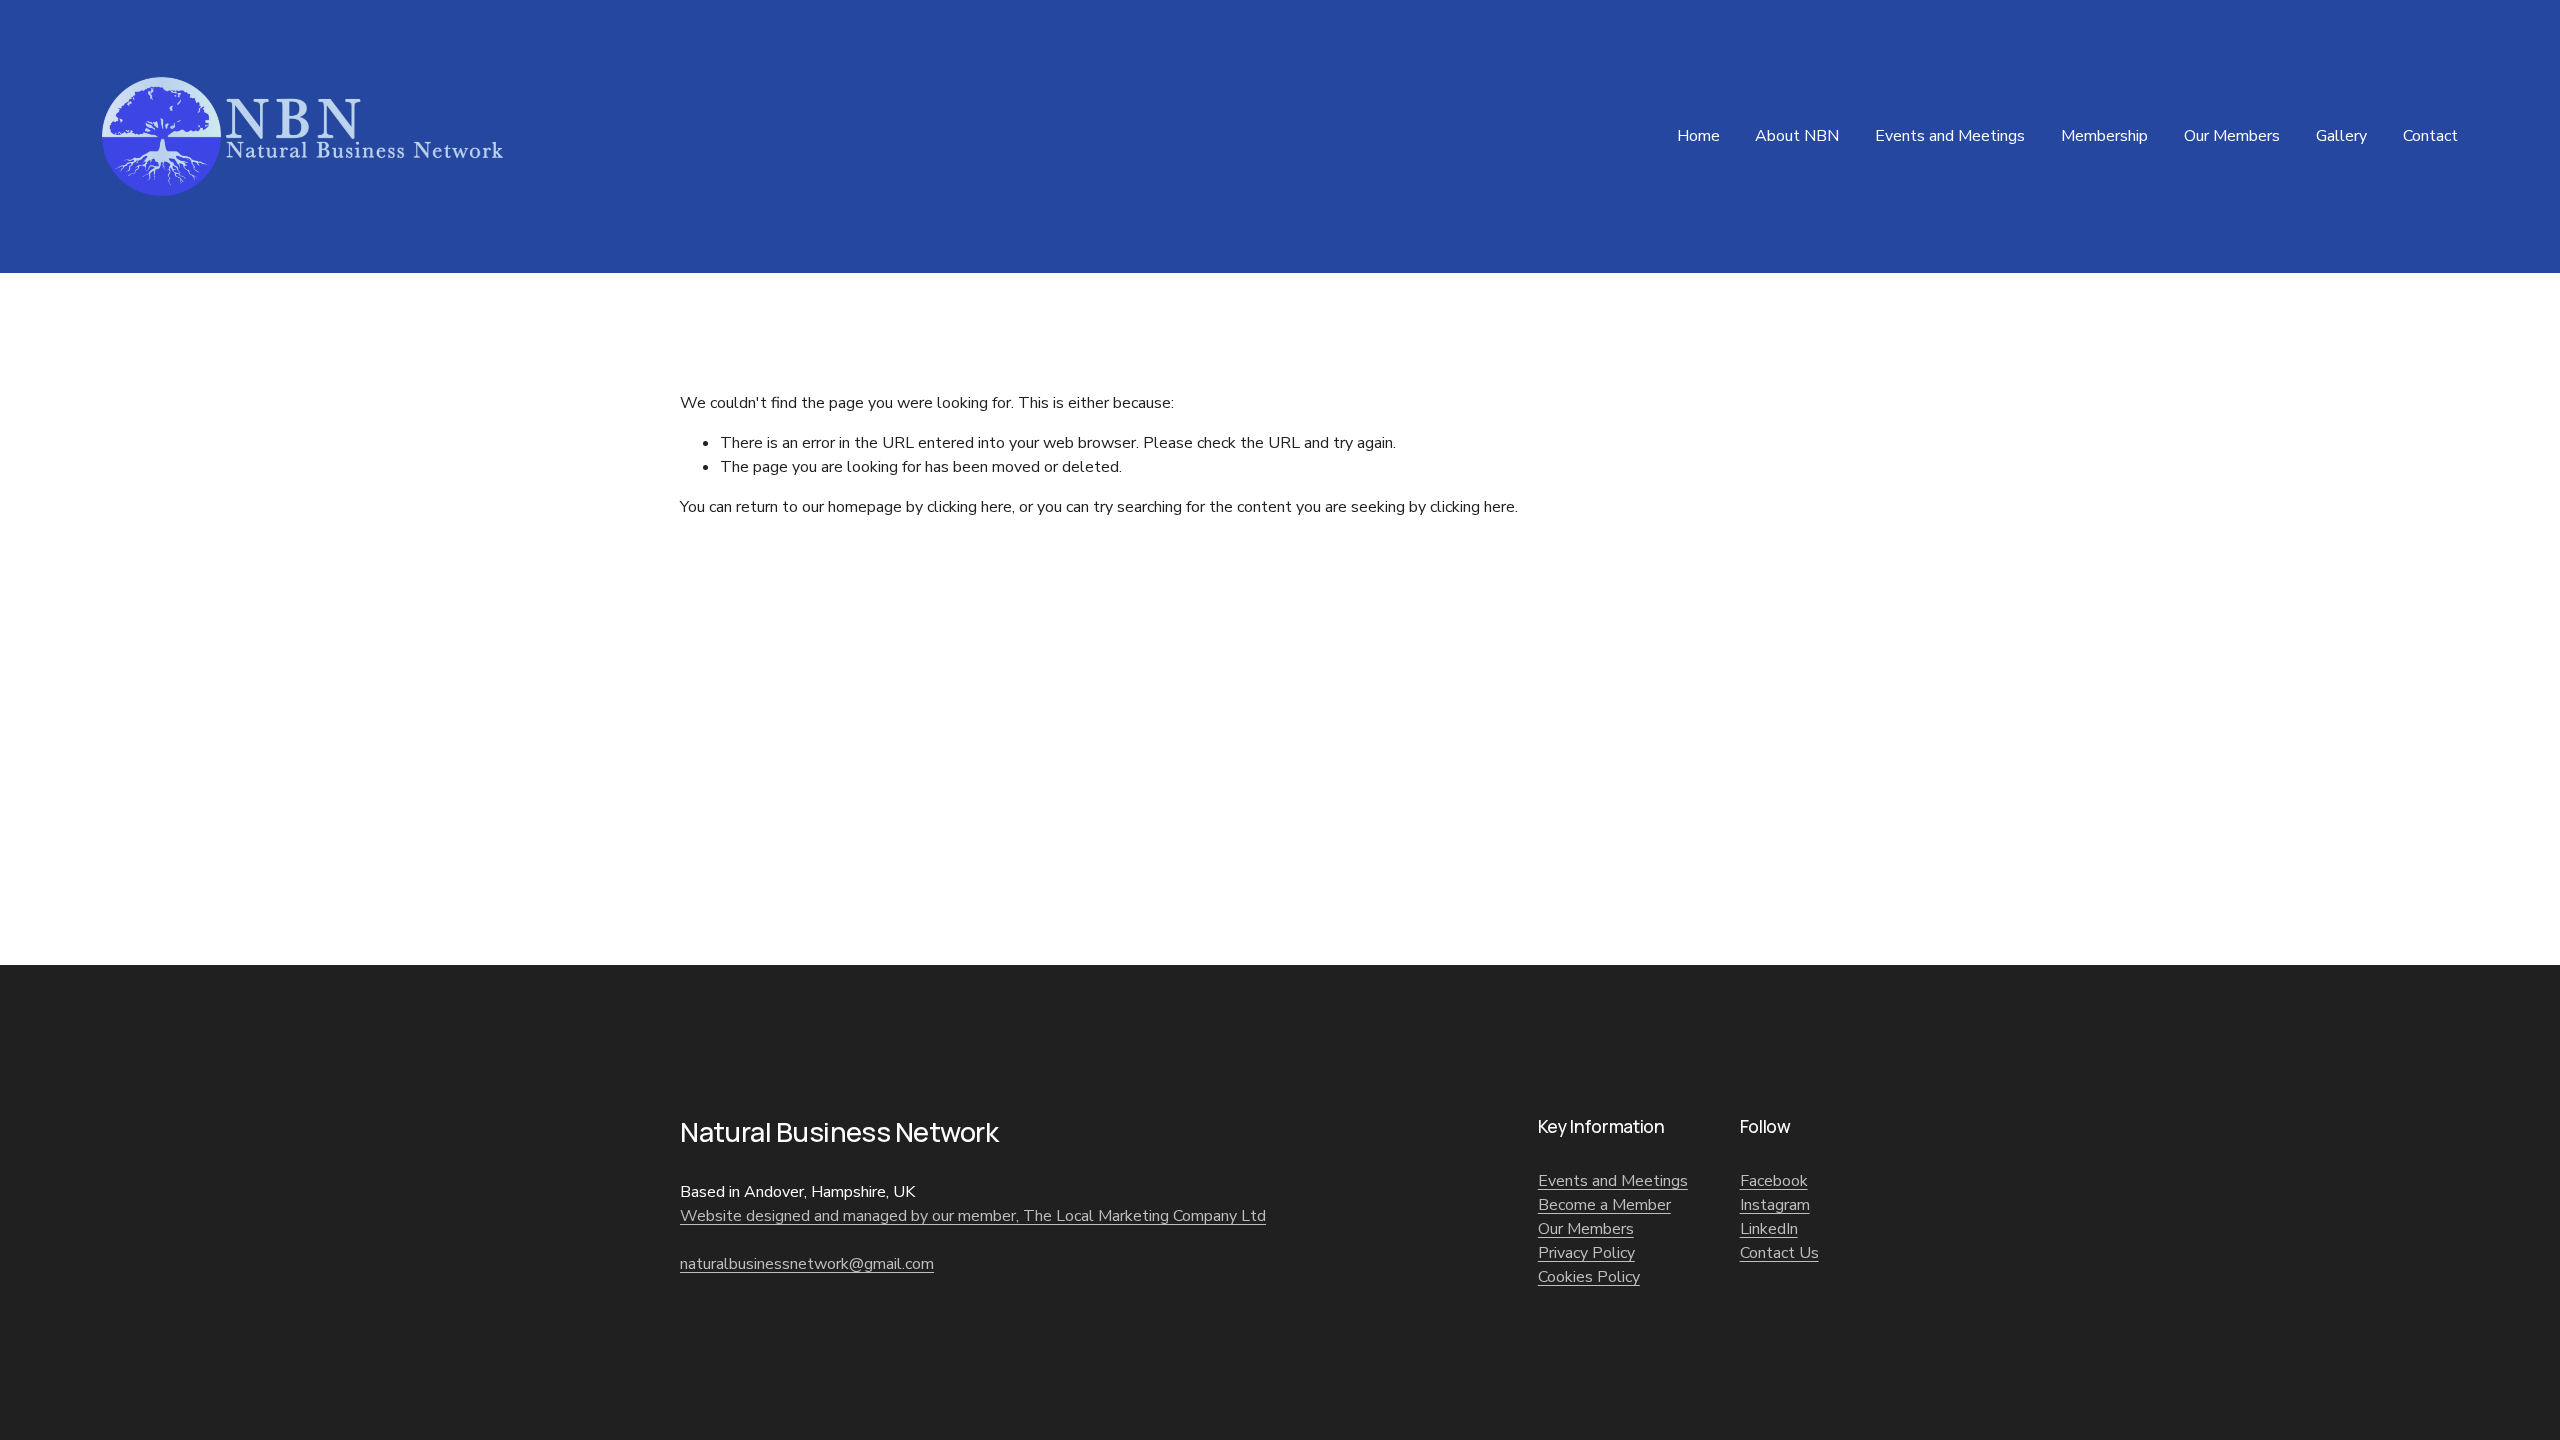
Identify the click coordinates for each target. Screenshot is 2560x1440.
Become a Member (1604, 1205)
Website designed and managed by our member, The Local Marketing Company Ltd (973, 1216)
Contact (2430, 136)
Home (1698, 136)
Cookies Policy (1589, 1277)
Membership (2104, 136)
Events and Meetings (1950, 136)
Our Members (2232, 136)
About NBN (1797, 136)
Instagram (1775, 1205)
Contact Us (1779, 1253)
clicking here (969, 507)
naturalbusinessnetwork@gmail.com (807, 1264)
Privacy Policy (1586, 1253)
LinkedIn (1769, 1229)
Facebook (1774, 1181)
